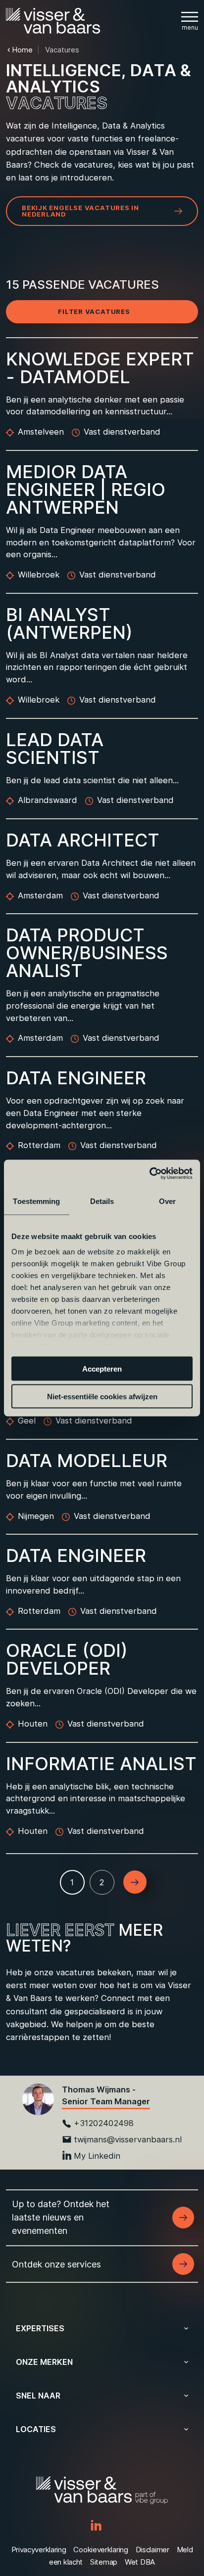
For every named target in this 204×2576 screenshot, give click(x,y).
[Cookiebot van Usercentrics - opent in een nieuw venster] (149, 1174)
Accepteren (102, 1368)
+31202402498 (104, 2123)
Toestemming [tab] (36, 1201)
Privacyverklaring (39, 2550)
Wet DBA (140, 2562)
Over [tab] (167, 1201)
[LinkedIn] (96, 2526)
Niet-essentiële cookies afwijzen (102, 1397)
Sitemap (104, 2562)
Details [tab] (102, 1201)
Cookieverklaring (101, 2550)
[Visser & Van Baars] (53, 21)
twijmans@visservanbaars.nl (128, 2139)
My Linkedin (97, 2156)
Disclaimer (153, 2550)
